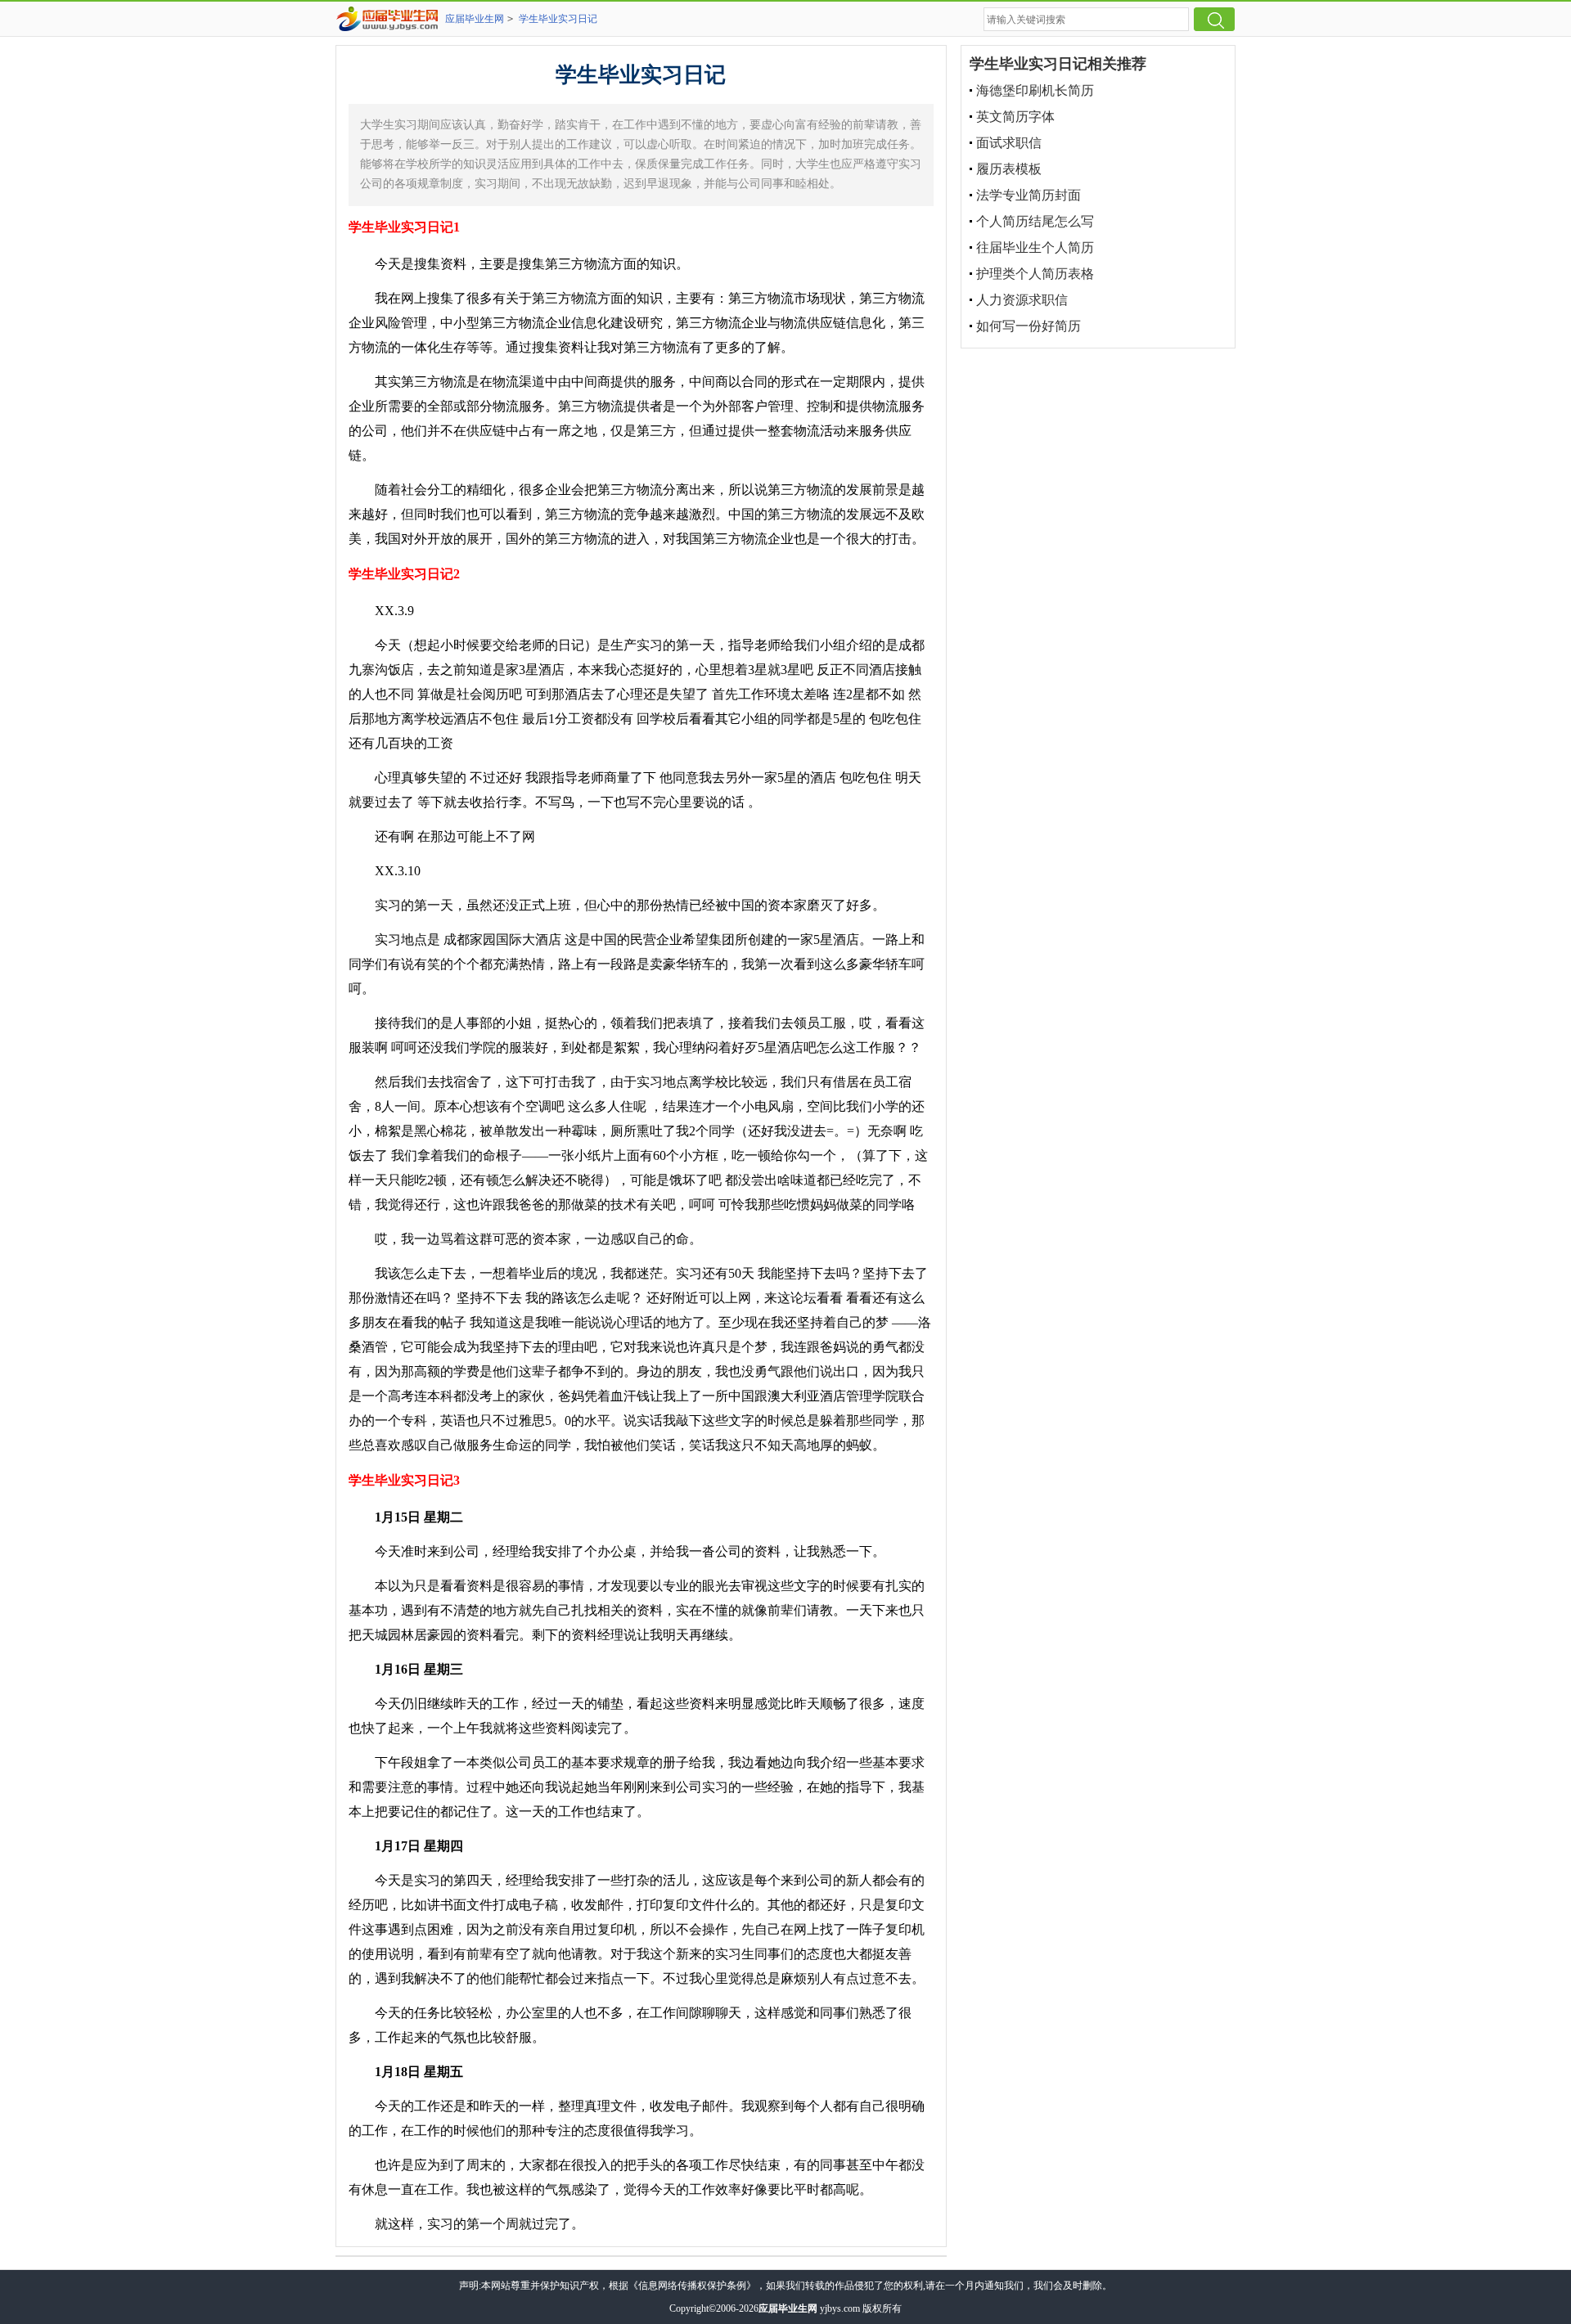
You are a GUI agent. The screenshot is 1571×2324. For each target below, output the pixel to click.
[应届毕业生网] (390, 19)
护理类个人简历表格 (1035, 274)
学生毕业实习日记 (558, 19)
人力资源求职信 (1022, 300)
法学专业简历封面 (1029, 195)
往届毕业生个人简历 (1035, 247)
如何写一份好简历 (1029, 326)
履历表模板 (1009, 169)
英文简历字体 (1015, 117)
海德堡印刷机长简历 (1035, 90)
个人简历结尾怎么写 (1035, 221)
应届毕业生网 (475, 19)
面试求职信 (1009, 143)
